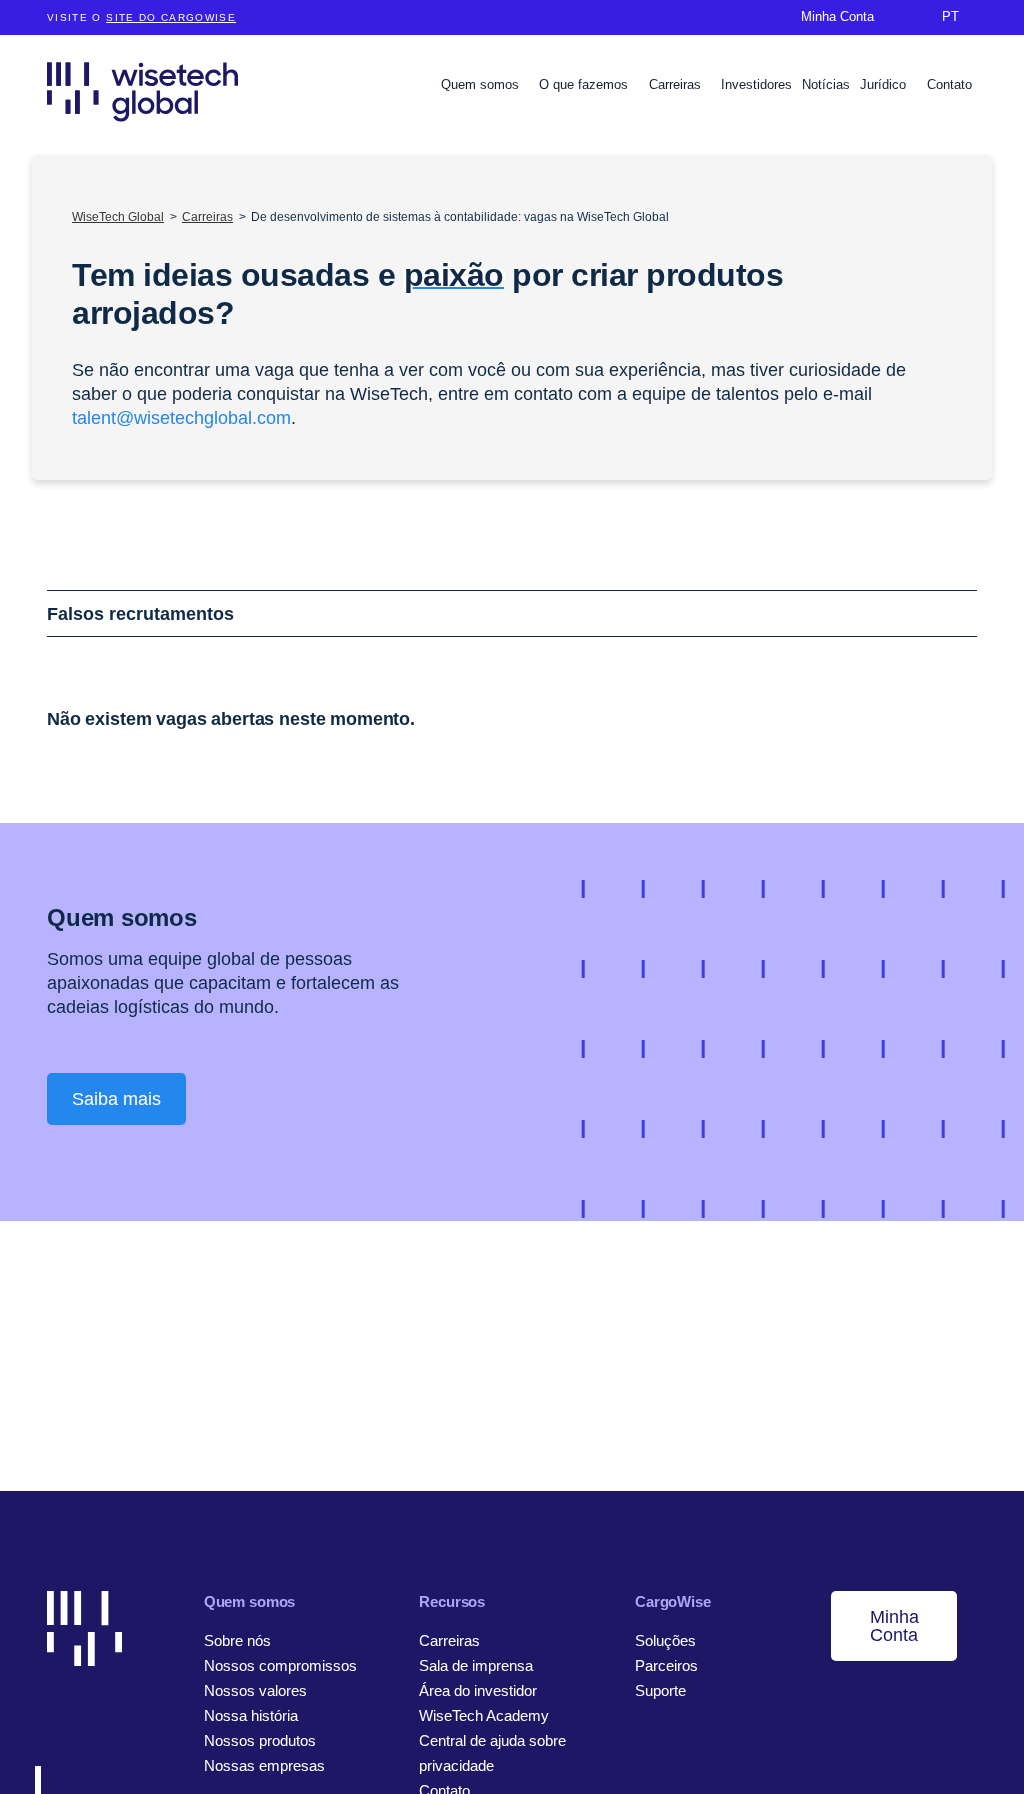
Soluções (665, 1640)
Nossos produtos (260, 1740)
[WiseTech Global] (142, 91)
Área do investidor (478, 1690)
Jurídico (885, 84)
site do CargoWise (171, 17)
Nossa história (251, 1715)
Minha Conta (894, 1626)
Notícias (826, 84)
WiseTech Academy (484, 1715)
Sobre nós (237, 1640)
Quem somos (482, 84)
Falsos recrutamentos (140, 614)
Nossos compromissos (280, 1665)
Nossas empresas (264, 1765)
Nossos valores (255, 1690)
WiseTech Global (118, 217)
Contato (949, 84)
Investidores (756, 84)
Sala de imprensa (476, 1665)
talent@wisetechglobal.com (181, 418)
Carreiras (677, 84)
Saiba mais (116, 1099)
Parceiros (666, 1665)
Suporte (660, 1690)
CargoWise (673, 1601)
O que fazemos (585, 84)
